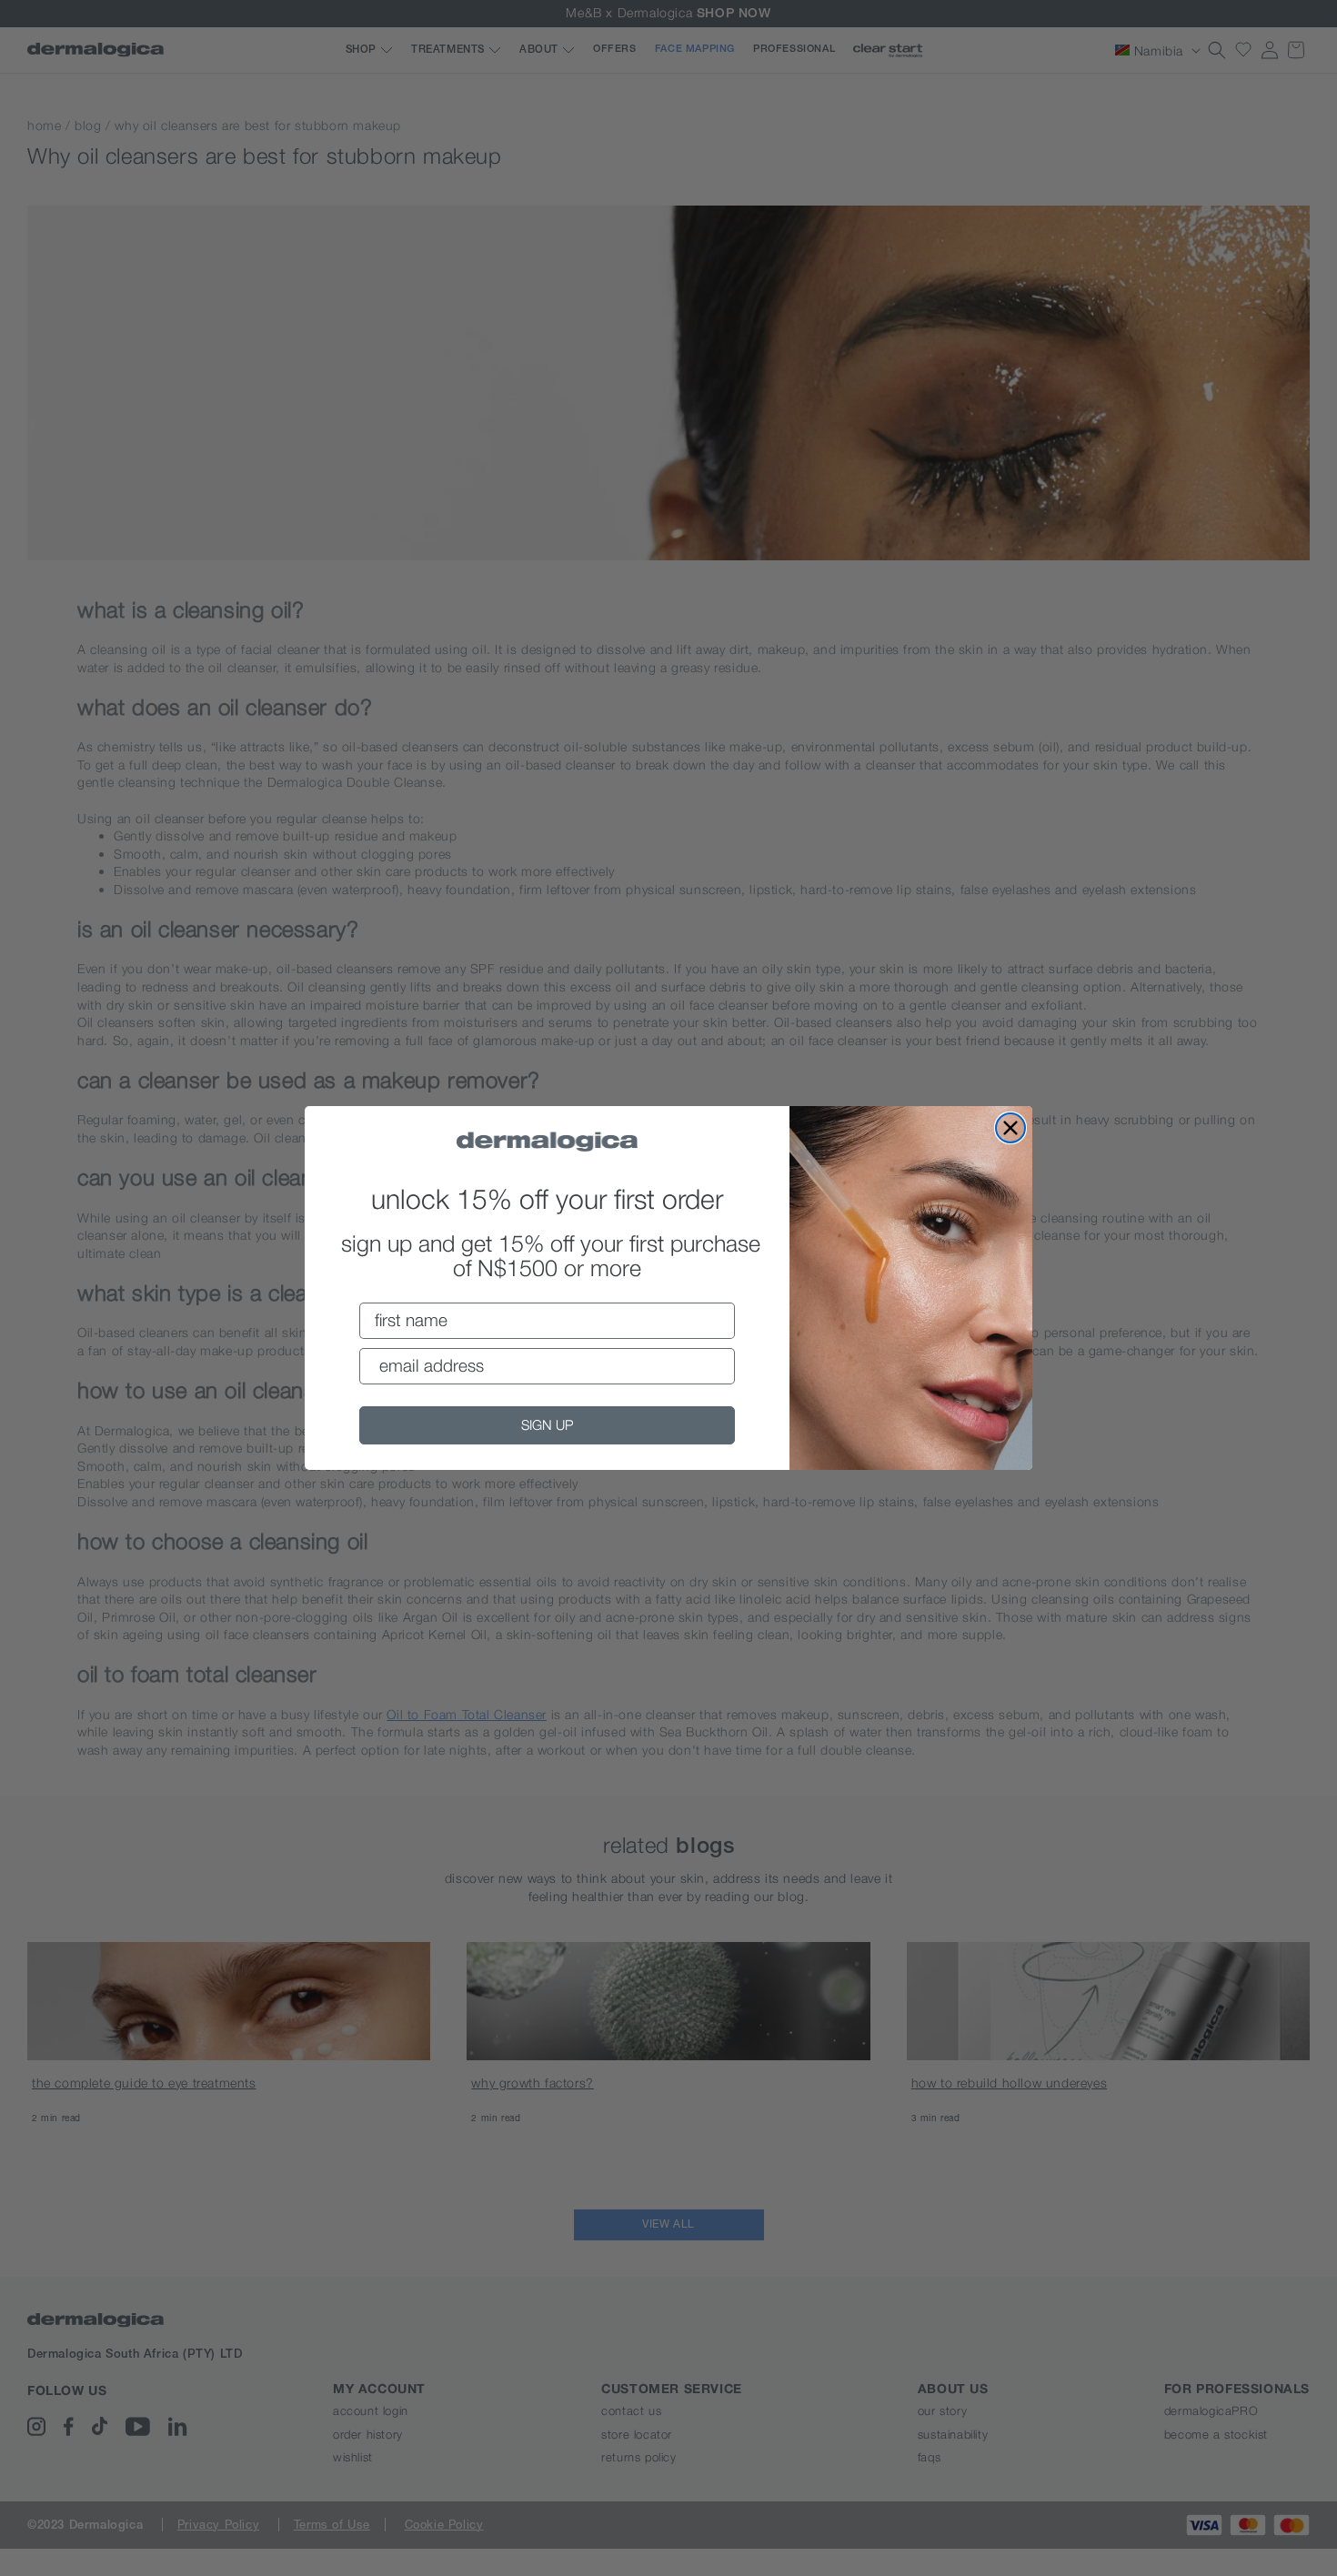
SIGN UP (547, 1424)
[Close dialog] (1010, 1128)
